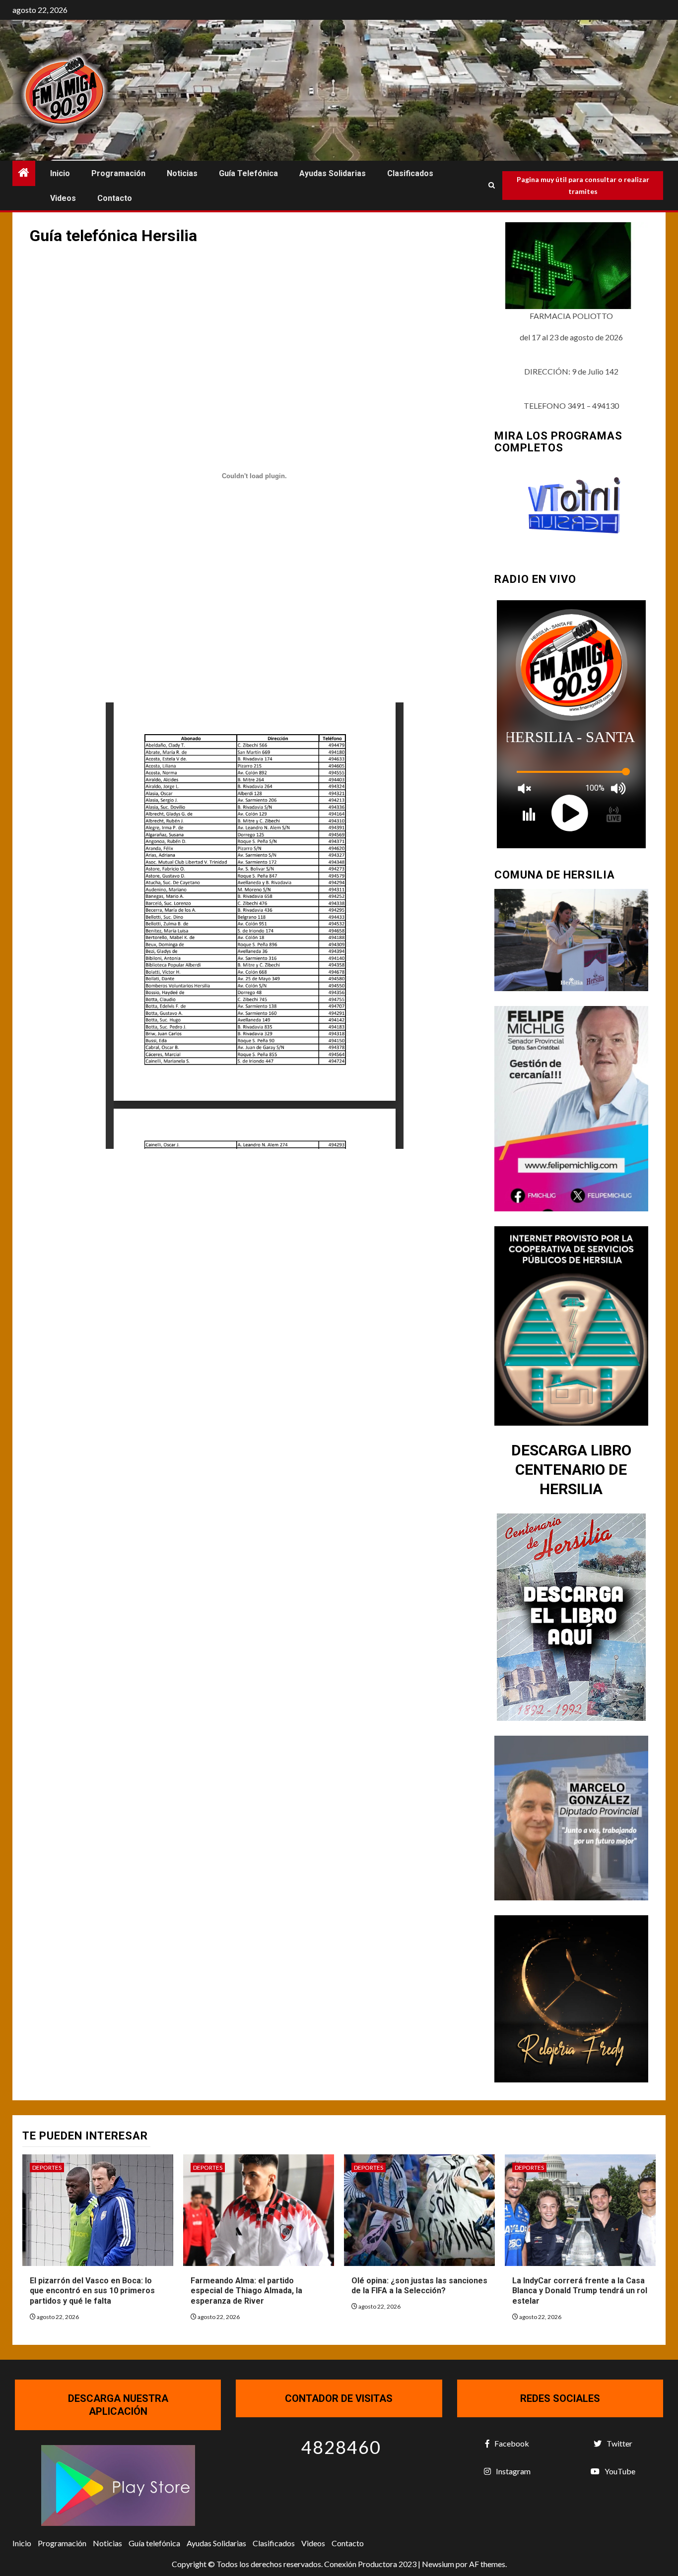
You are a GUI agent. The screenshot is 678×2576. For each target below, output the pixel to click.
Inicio (60, 173)
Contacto (115, 198)
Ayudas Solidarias (333, 173)
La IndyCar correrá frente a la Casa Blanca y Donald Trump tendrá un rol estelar (580, 2291)
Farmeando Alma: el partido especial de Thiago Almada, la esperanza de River (246, 2291)
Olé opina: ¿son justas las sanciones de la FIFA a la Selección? (419, 2286)
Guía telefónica (248, 173)
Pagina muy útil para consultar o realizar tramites (583, 185)
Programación (118, 173)
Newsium (438, 2564)
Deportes (47, 2168)
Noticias (182, 173)
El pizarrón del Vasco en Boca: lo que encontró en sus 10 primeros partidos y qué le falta (92, 2291)
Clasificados (410, 173)
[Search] (492, 186)
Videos (63, 198)
